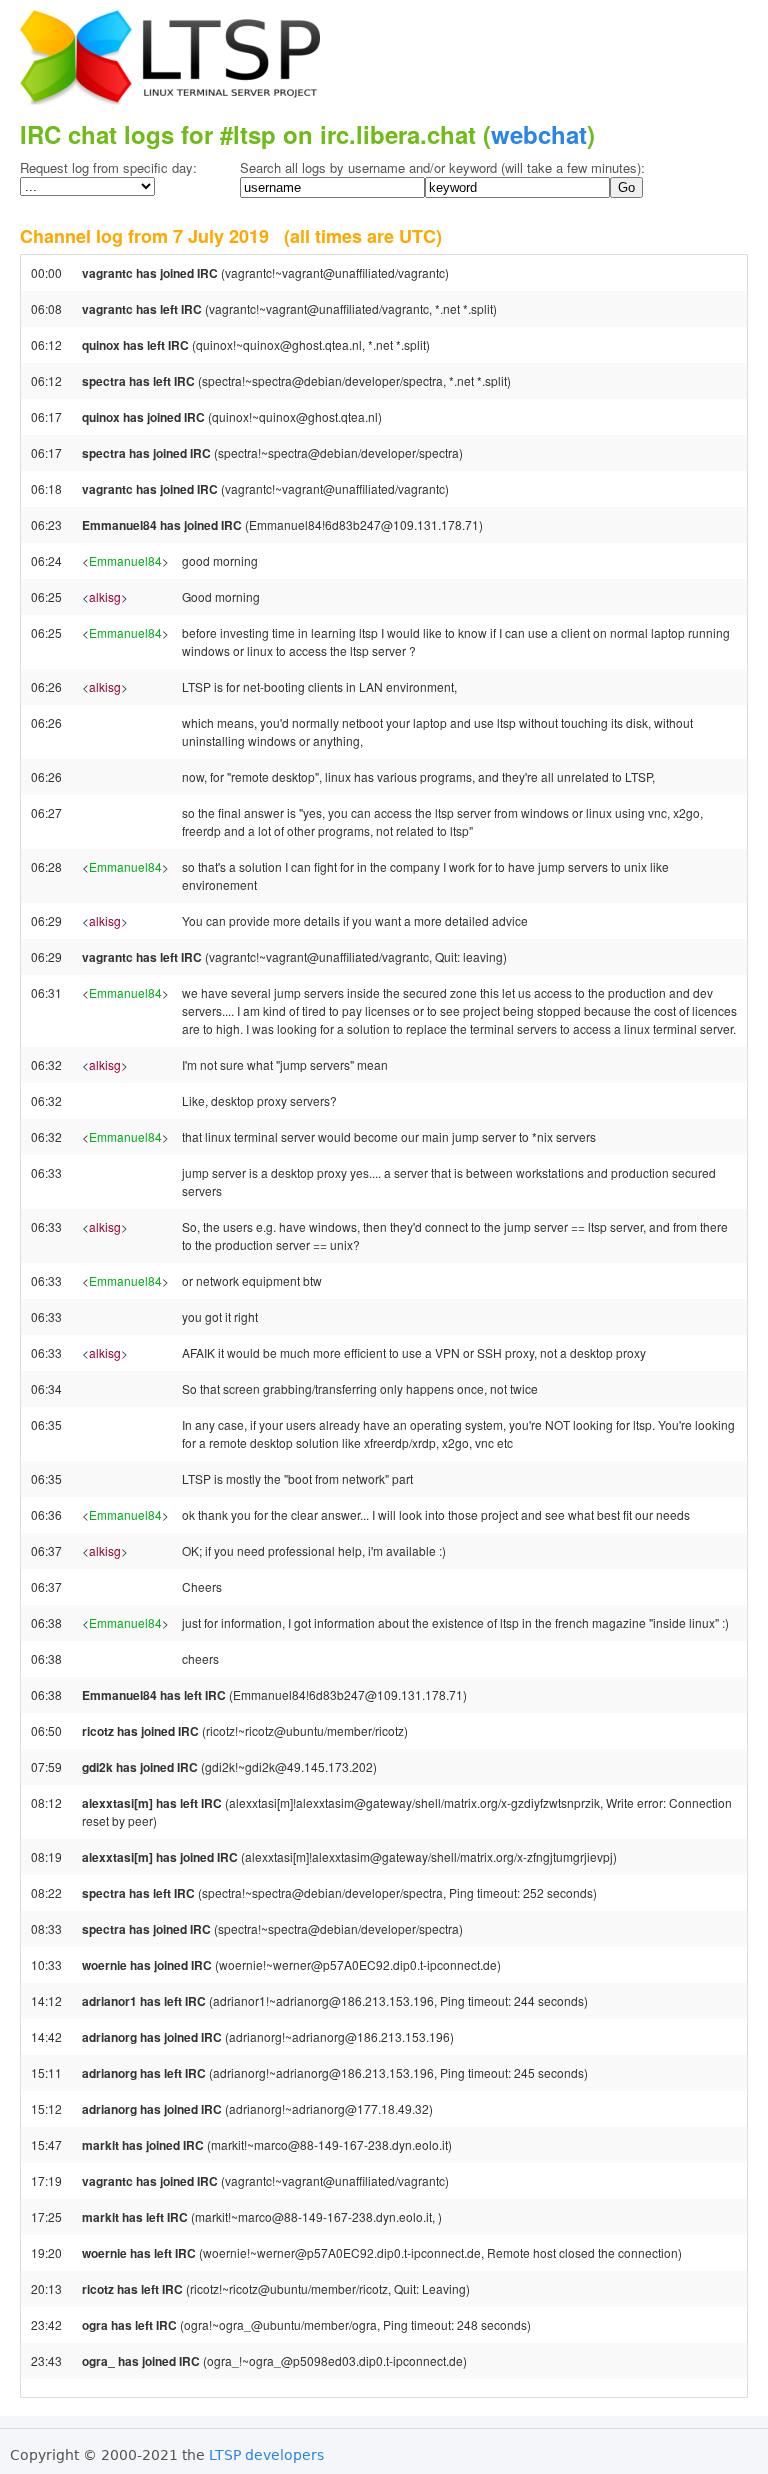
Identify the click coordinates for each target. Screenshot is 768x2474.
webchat (539, 134)
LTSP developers (266, 2455)
